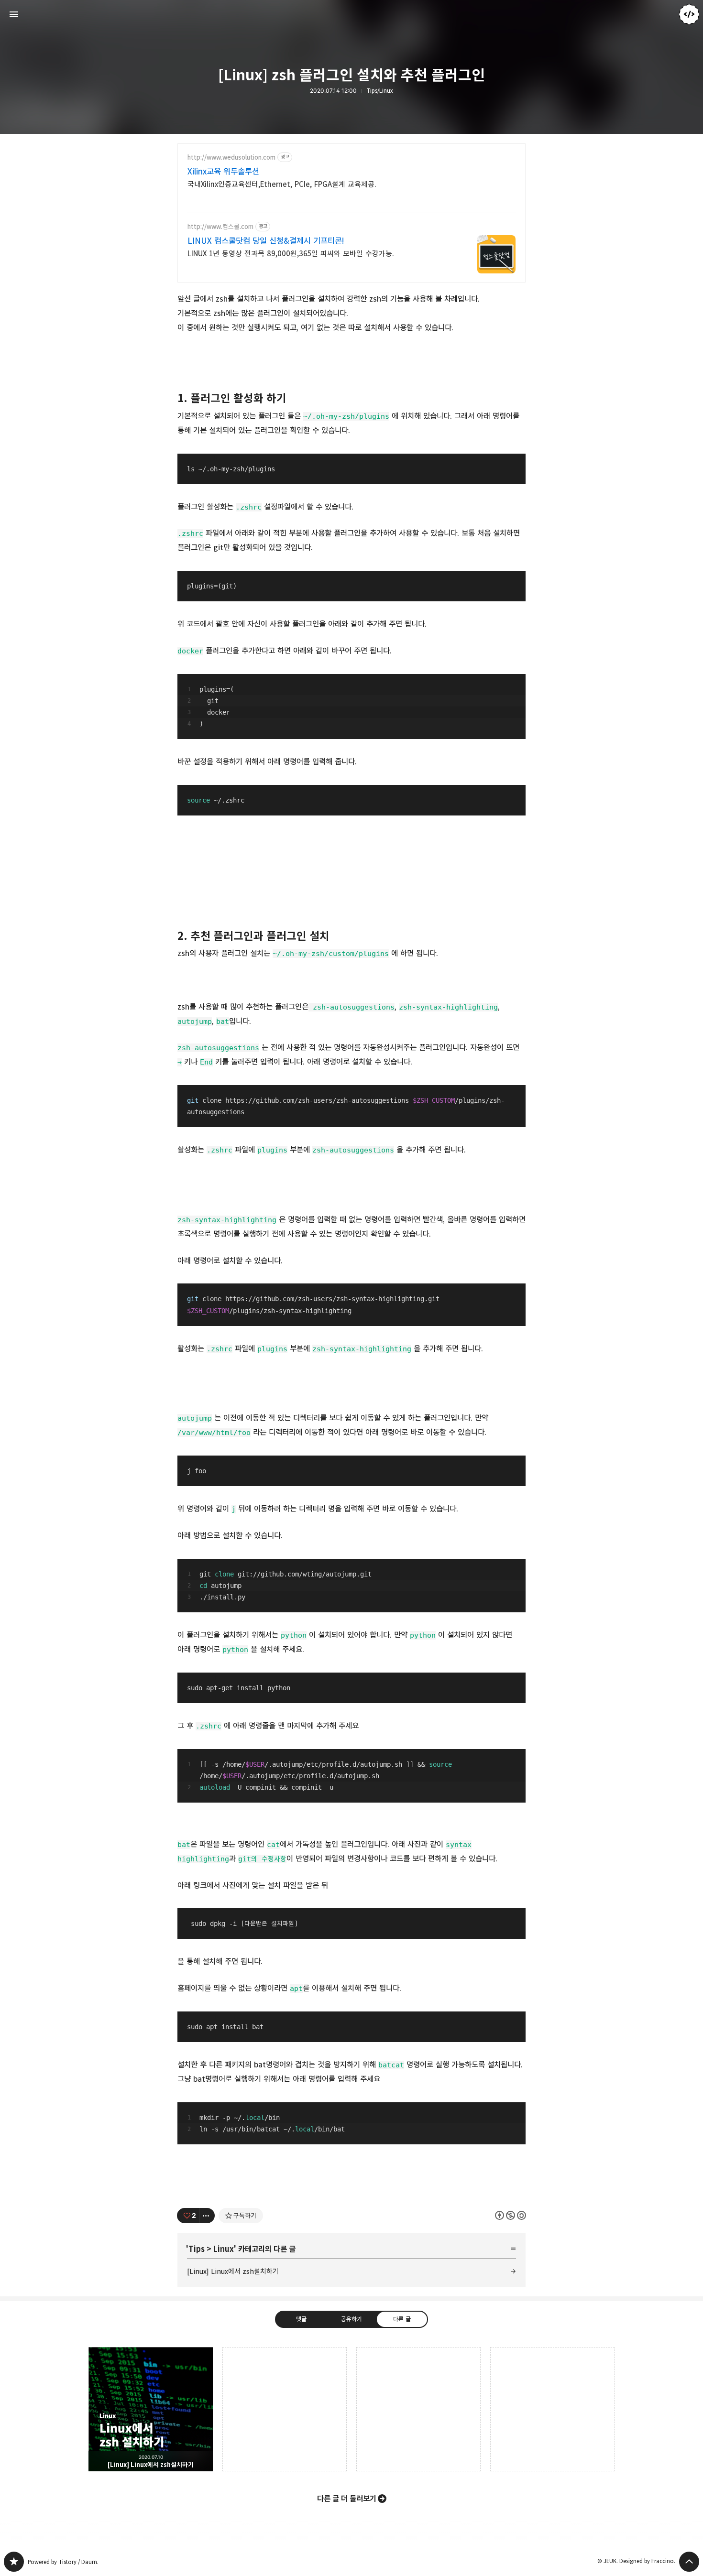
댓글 (301, 2319)
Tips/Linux (380, 91)
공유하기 (351, 2319)
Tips (197, 2249)
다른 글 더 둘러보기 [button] (347, 2499)
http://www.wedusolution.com (231, 158)
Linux (224, 2249)
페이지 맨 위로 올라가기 (689, 2562)
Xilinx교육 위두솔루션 (223, 172)
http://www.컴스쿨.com (220, 227)
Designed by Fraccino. (647, 2561)
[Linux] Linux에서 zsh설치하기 (233, 2271)
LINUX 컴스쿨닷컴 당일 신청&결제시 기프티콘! (266, 241)
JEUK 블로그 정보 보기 (689, 14)
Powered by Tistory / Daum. (63, 2562)
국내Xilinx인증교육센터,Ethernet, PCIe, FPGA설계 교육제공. (282, 184)
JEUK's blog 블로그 (14, 2562)
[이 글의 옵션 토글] (207, 2216)
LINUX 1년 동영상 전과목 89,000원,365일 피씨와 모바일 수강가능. (291, 254)
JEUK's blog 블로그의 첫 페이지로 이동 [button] (351, 14)
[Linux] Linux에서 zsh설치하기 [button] (151, 2409)
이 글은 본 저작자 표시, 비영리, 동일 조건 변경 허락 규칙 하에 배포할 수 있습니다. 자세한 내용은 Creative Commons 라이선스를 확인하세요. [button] (511, 2215)
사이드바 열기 (14, 14)
